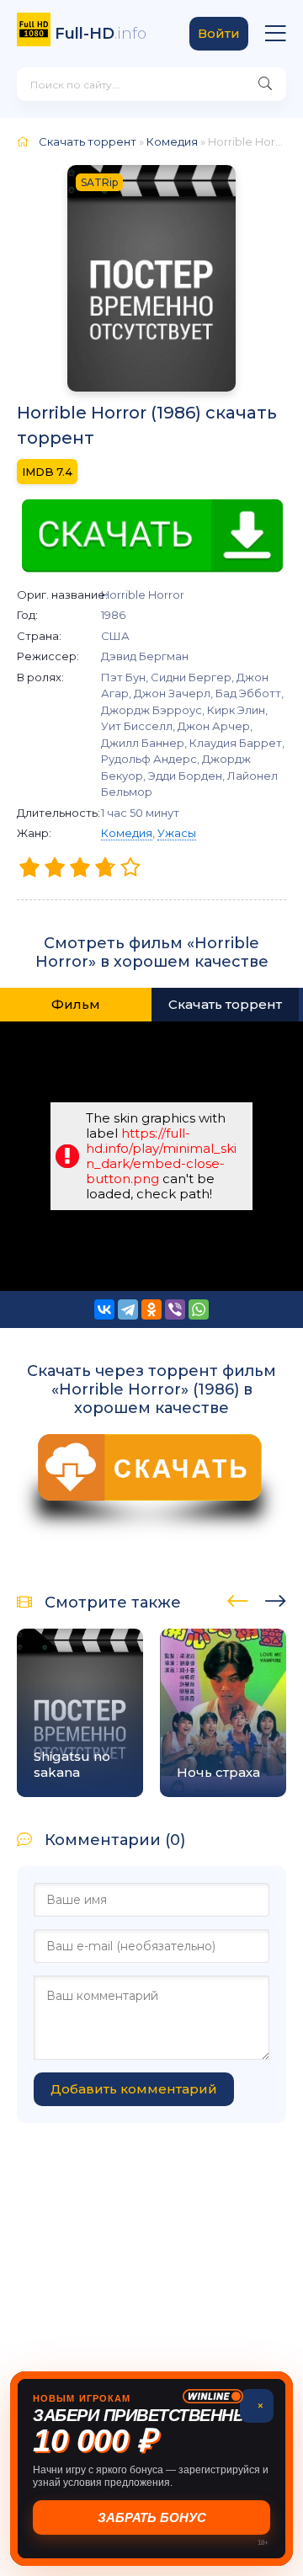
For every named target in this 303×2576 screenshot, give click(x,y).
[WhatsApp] (199, 1309)
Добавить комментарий (134, 2089)
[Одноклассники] (151, 1309)
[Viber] (175, 1309)
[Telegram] (128, 1309)
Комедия (127, 833)
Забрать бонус (152, 2517)
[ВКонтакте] (104, 1309)
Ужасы (177, 833)
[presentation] (238, 1598)
